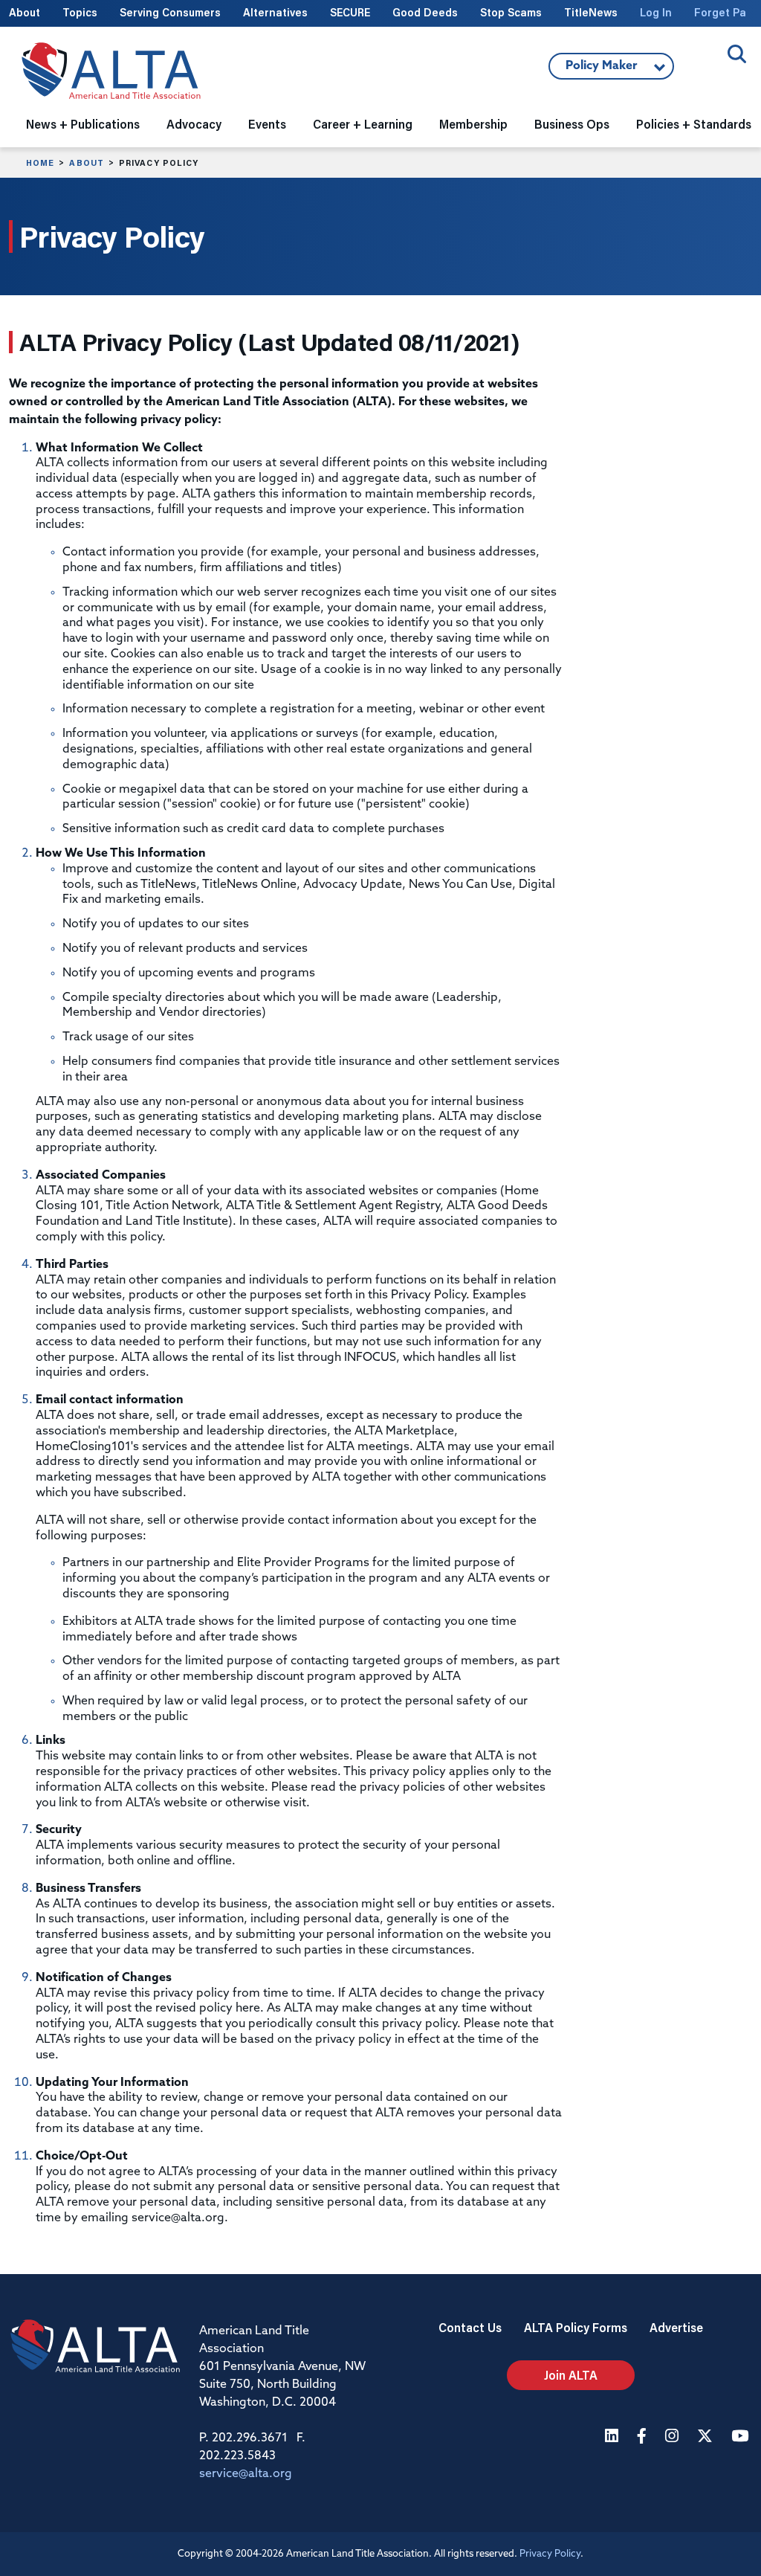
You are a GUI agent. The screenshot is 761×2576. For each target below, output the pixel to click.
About (25, 12)
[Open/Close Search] (737, 54)
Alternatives (275, 12)
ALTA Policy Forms (576, 2327)
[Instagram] (674, 2437)
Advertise (676, 2327)
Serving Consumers (170, 12)
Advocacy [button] (194, 124)
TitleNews (591, 12)
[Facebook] (644, 2437)
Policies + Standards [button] (694, 124)
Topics (80, 12)
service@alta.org (246, 2474)
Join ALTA (571, 2375)
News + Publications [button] (83, 124)
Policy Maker (593, 70)
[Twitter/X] (707, 2437)
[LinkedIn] (613, 2437)
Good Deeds (425, 12)
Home (40, 163)
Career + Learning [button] (363, 124)
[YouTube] (742, 2437)
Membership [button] (473, 124)
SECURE (350, 12)
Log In (656, 12)
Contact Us (470, 2327)
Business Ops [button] (572, 124)
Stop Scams (511, 12)
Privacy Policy (550, 2554)
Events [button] (267, 124)
